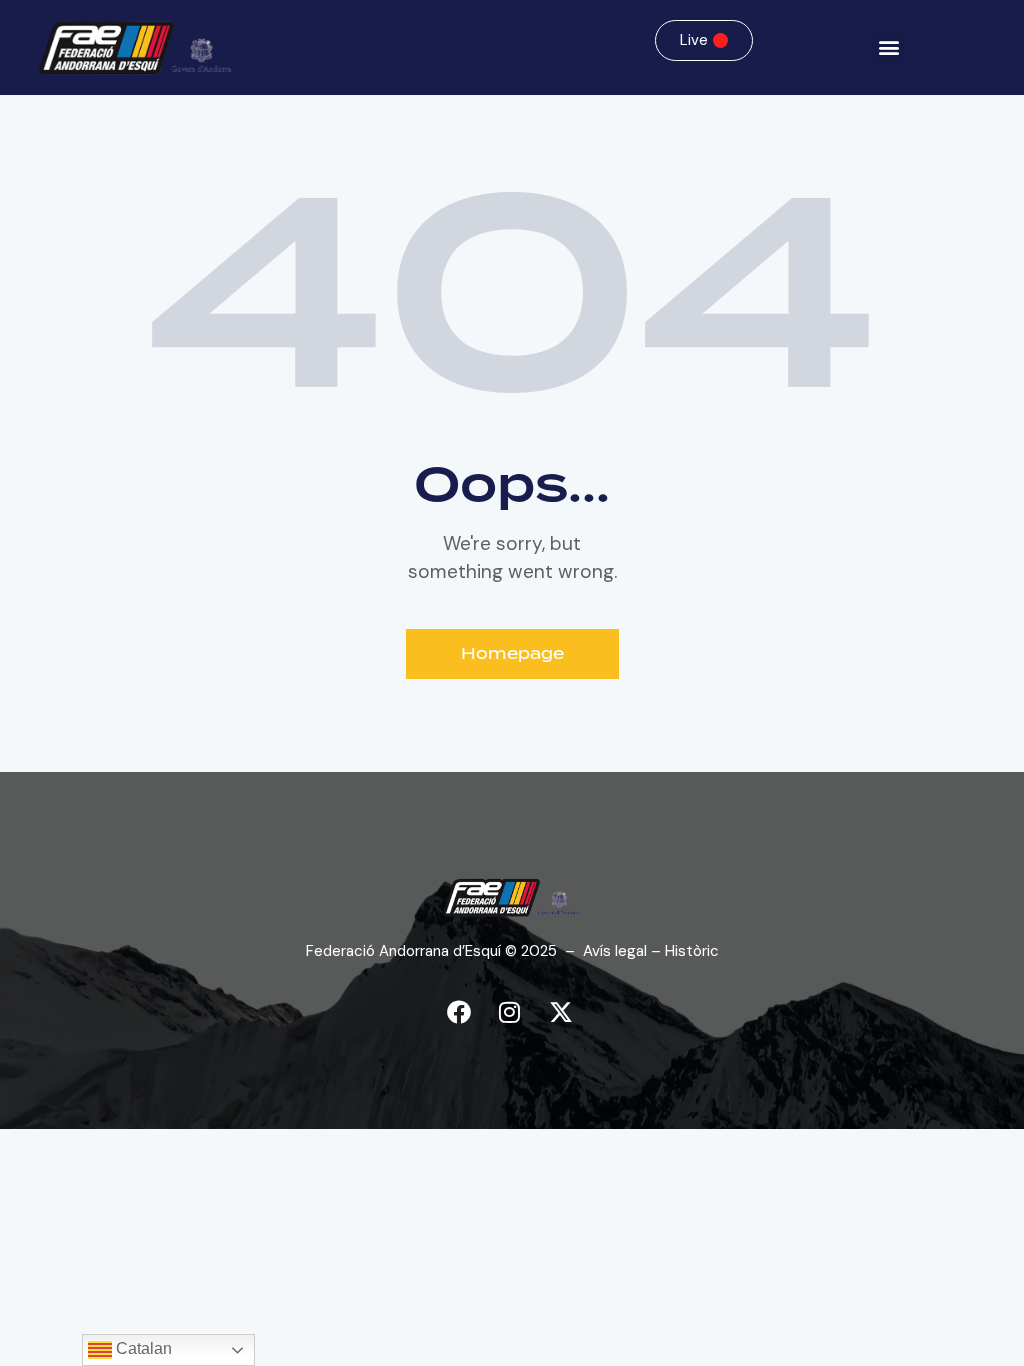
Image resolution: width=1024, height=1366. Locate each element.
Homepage (512, 653)
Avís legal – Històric (651, 951)
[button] (888, 47)
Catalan (142, 1348)
